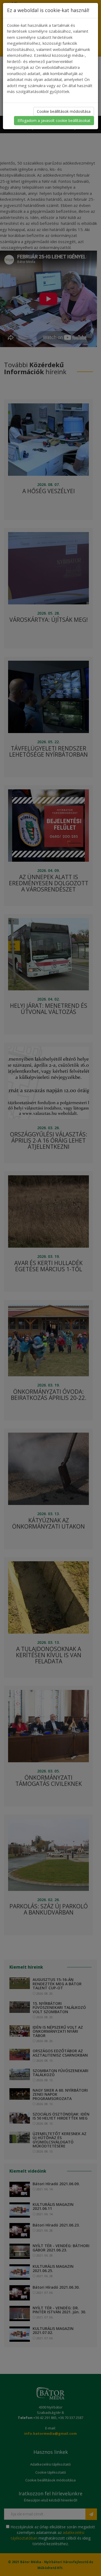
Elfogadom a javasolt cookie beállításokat (54, 120)
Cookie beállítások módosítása (64, 111)
